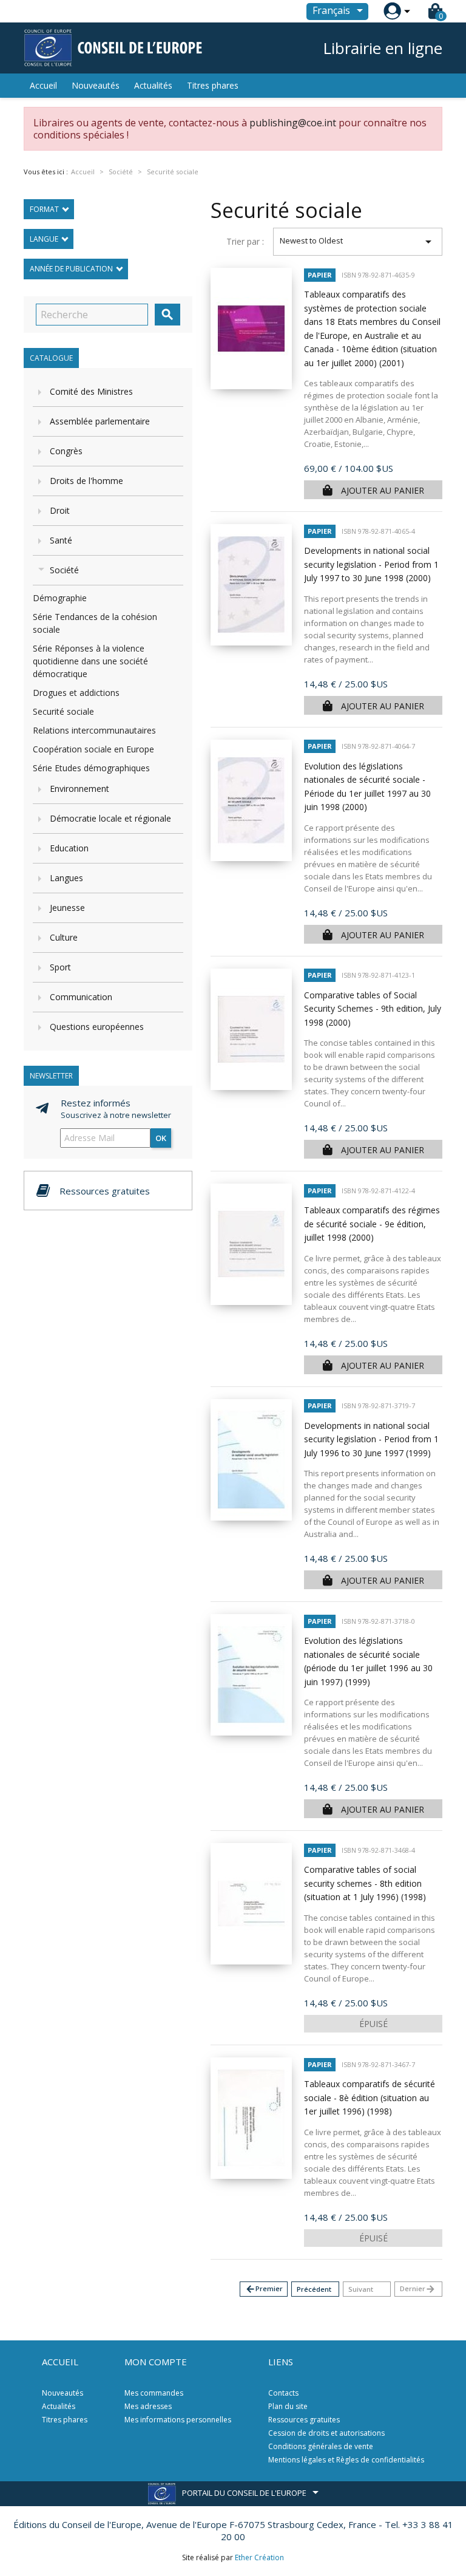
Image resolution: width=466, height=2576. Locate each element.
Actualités (153, 85)
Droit (60, 510)
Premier (264, 2289)
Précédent (314, 2289)
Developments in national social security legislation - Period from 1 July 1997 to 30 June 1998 (371, 564)
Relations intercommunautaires (94, 730)
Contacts (283, 2393)
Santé (61, 540)
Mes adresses (148, 2406)
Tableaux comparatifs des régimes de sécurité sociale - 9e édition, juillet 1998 (372, 1224)
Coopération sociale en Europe (93, 749)
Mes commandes (154, 2393)
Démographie (60, 598)
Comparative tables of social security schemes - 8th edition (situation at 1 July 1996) (365, 1883)
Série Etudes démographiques (91, 768)
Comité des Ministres (91, 391)
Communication (81, 997)
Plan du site (288, 2406)
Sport (60, 967)
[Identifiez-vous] (392, 11)
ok (161, 1138)
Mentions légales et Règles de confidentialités (346, 2460)
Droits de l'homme (86, 481)
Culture (64, 937)
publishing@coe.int (293, 123)
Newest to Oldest (358, 242)
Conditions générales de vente (321, 2446)
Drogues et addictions (76, 693)
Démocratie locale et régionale (110, 818)
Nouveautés (96, 85)
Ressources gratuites (304, 2420)
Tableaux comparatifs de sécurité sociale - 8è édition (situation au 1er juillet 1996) (370, 2097)
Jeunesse (67, 908)
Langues (66, 878)
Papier (320, 275)
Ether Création (259, 2557)
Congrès (66, 451)
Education (69, 848)
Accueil (43, 85)
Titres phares (213, 85)
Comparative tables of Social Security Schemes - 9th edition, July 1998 (373, 1009)
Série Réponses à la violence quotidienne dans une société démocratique (90, 661)
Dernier (418, 2289)
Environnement (79, 789)
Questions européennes (97, 1027)
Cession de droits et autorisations (326, 2433)
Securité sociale (63, 711)
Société (64, 570)
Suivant (361, 2289)
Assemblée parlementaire (100, 421)
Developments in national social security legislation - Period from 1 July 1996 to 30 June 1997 (371, 1439)
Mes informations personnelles (178, 2420)
